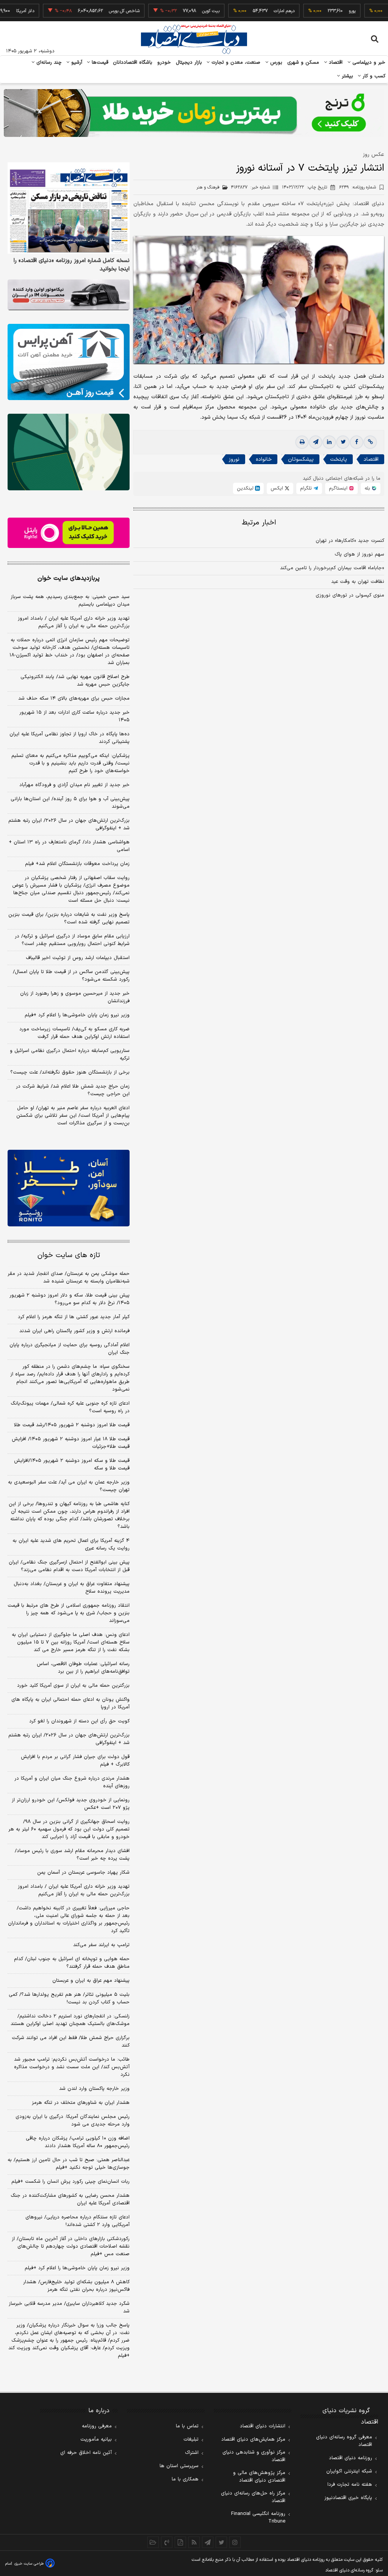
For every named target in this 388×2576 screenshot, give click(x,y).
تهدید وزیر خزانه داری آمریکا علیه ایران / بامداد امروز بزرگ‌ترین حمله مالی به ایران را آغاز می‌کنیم (74, 622)
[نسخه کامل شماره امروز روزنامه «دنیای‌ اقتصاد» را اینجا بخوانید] (69, 208)
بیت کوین (178, 11)
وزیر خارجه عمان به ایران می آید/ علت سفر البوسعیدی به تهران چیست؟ (69, 1486)
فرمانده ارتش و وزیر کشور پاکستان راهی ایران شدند (74, 1331)
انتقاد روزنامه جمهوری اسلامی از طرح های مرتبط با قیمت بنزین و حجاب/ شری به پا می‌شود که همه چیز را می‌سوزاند (69, 1613)
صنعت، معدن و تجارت (235, 63)
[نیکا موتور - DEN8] (69, 295)
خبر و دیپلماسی (368, 63)
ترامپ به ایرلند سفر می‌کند (101, 1945)
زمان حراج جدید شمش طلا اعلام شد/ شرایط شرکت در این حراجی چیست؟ (73, 1090)
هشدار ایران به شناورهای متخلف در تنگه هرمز (81, 2103)
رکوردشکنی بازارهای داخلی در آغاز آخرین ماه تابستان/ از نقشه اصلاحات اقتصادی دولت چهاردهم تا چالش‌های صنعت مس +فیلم (71, 2246)
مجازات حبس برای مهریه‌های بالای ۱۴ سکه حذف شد (74, 699)
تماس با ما (187, 2426)
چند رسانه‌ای (48, 63)
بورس (275, 63)
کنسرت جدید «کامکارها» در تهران (350, 541)
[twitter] (343, 442)
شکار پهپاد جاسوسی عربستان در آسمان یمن (83, 1873)
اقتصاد (335, 63)
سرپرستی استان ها (179, 2466)
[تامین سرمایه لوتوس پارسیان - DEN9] (69, 452)
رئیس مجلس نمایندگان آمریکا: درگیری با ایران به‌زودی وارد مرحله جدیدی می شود (73, 2121)
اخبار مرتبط (259, 523)
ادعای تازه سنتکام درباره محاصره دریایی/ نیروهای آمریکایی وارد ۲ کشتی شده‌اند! (77, 2221)
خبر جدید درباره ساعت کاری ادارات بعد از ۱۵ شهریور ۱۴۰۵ (74, 716)
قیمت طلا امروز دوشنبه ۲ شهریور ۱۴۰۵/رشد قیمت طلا (72, 1425)
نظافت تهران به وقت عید (358, 582)
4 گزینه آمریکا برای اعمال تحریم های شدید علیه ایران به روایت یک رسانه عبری (71, 1545)
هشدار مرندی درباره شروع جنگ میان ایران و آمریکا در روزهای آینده (72, 1782)
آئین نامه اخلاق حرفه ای (86, 2453)
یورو (320, 11)
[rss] (194, 2542)
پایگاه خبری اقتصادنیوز (348, 2498)
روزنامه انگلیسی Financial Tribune (258, 2518)
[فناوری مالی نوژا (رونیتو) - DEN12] (69, 1188)
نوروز (234, 459)
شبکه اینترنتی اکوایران (349, 2471)
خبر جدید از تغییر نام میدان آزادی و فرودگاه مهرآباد (74, 785)
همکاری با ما (185, 2479)
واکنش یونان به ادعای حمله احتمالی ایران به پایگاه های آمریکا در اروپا (70, 1703)
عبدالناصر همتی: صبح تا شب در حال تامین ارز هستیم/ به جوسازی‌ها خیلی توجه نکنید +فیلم (69, 2164)
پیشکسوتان (301, 459)
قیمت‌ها (99, 63)
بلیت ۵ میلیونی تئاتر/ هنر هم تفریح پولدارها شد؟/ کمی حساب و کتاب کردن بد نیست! (69, 1998)
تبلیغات (191, 2439)
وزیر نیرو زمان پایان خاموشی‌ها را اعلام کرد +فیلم (77, 1015)
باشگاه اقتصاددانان (133, 63)
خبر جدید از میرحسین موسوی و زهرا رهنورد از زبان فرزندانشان (75, 997)
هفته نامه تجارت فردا (350, 2485)
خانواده (264, 459)
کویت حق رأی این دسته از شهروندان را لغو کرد (79, 1721)
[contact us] (167, 2542)
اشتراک (192, 2453)
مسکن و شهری (303, 63)
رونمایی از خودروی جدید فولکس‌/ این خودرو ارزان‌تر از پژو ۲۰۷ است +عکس (71, 1804)
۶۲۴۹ (357, 187)
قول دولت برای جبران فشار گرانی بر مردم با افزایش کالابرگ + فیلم (75, 1761)
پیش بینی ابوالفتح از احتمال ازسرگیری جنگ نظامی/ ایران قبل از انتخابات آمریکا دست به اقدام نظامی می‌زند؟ (69, 1566)
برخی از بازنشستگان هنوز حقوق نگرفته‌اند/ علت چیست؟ (70, 1072)
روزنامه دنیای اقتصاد (350, 2458)
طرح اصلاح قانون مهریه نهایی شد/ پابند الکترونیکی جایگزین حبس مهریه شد (75, 681)
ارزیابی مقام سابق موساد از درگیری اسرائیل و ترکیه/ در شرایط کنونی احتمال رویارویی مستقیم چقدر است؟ (72, 940)
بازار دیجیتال (189, 63)
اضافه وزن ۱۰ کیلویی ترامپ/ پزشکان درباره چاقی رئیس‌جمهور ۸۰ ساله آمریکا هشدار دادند (78, 2142)
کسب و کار (373, 76)
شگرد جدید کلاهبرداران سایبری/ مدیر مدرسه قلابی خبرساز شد (69, 2308)
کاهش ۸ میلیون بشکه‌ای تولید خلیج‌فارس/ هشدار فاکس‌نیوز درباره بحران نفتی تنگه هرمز (76, 2286)
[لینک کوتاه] (370, 442)
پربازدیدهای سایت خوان (69, 578)
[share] (180, 2542)
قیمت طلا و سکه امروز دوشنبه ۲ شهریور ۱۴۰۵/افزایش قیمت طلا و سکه (72, 1465)
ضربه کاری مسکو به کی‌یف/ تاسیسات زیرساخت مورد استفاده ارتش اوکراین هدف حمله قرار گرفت (74, 1033)
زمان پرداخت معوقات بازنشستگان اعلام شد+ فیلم (77, 864)
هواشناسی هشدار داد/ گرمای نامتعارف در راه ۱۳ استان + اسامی (69, 846)
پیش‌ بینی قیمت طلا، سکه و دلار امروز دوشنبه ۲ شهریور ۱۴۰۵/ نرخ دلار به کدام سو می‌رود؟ (70, 1299)
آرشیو (76, 63)
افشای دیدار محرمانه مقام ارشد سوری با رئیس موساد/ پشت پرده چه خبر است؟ (72, 1855)
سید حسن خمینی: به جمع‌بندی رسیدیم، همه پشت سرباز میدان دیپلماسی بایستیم (70, 601)
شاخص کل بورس (92, 11)
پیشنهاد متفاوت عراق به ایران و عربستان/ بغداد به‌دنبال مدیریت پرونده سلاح (72, 1588)
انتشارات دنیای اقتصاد (263, 2426)
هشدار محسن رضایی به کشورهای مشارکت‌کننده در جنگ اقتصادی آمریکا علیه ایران (70, 2199)
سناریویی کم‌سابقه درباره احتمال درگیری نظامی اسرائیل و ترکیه (70, 1055)
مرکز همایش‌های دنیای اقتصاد (253, 2439)
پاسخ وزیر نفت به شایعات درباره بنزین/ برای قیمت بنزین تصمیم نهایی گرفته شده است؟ (69, 918)
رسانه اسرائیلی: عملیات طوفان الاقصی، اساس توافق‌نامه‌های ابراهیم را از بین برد (83, 1668)
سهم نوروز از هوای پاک (359, 554)
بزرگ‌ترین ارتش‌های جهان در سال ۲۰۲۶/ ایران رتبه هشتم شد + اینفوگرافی (69, 824)
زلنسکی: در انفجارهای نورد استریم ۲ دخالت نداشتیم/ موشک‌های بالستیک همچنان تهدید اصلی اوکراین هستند (70, 2020)
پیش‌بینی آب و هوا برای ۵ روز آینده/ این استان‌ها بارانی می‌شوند (70, 803)
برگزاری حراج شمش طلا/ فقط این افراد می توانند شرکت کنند (71, 2042)
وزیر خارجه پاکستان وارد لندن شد (94, 2089)
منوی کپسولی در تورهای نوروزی (350, 595)
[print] (302, 442)
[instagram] (235, 2542)
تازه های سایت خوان (69, 1255)
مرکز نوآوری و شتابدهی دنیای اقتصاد (254, 2456)
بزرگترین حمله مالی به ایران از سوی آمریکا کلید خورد (73, 1686)
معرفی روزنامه (97, 2426)
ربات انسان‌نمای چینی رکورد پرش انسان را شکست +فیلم (70, 2182)
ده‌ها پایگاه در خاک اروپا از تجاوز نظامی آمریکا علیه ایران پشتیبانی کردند (70, 738)
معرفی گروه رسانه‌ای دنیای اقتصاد (344, 2441)
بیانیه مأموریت (96, 2439)
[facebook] (357, 442)
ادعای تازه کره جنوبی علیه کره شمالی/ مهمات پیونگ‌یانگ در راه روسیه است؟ (70, 1407)
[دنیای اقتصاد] (194, 39)
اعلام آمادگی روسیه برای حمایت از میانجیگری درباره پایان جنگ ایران (70, 1349)
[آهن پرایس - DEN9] (69, 362)
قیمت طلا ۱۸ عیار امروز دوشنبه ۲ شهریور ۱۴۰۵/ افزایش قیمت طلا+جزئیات (71, 1443)
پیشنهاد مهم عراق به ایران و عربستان (91, 1981)
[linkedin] (329, 442)
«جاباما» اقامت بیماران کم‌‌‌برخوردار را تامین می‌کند (332, 568)
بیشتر (347, 76)
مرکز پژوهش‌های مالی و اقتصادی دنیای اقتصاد (259, 2477)
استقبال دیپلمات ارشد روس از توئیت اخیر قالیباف (78, 958)
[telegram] (316, 442)
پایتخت (339, 459)
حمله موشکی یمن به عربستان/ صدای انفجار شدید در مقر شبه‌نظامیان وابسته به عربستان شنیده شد (69, 1278)
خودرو (164, 63)
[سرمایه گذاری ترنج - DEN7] (194, 113)
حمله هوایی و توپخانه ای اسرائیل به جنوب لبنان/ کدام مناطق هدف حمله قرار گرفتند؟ (72, 1963)
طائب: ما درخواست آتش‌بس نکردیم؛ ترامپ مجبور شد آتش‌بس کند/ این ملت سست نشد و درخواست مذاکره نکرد (72, 2067)
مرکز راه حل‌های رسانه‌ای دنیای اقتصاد (253, 2497)
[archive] (153, 2542)
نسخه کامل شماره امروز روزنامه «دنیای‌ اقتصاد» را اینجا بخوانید (72, 265)
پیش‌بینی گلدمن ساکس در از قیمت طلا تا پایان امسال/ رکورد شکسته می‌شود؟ (71, 976)
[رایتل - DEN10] (69, 533)
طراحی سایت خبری (29, 2564)
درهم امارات (252, 11)
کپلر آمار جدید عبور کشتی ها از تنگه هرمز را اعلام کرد (74, 1317)
